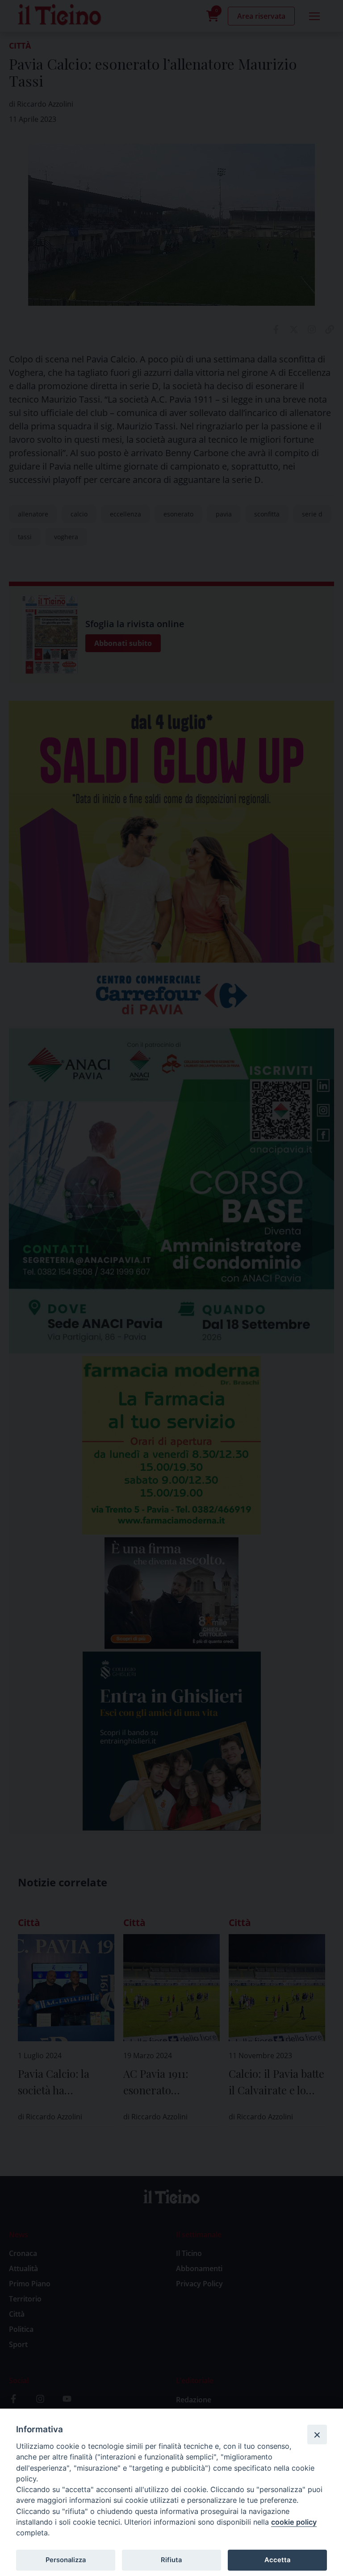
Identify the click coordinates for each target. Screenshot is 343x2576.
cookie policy (294, 2522)
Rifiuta (171, 2560)
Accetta (277, 2560)
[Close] (317, 2435)
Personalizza (66, 2560)
